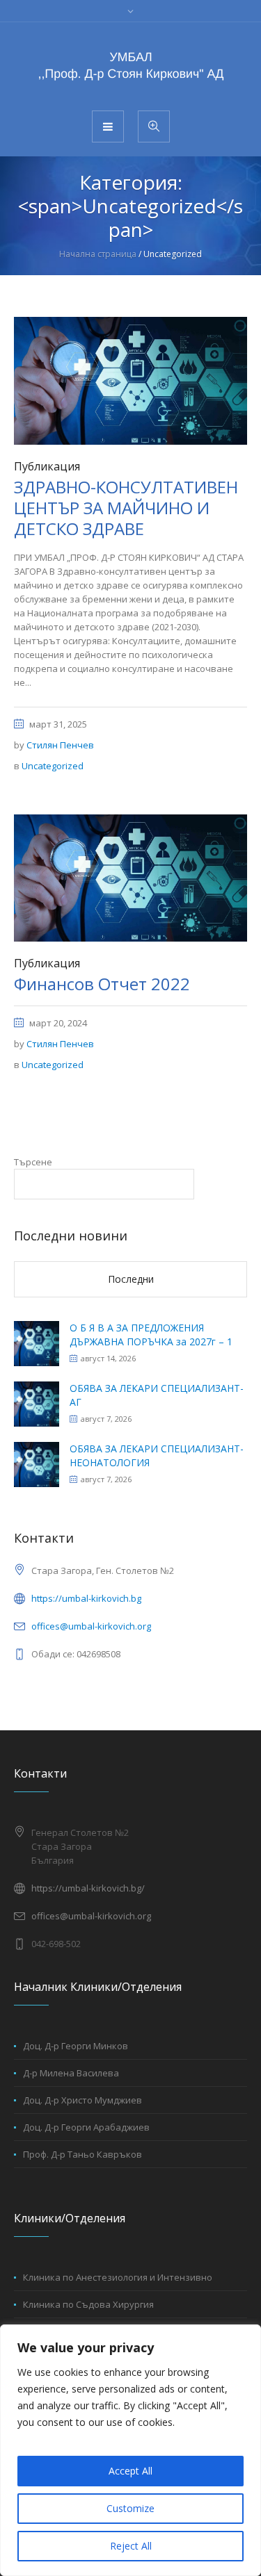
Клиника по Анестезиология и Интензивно (118, 2277)
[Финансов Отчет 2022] (130, 877)
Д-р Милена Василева (71, 2073)
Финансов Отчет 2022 (102, 984)
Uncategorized (53, 766)
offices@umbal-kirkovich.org (91, 1626)
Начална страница (98, 254)
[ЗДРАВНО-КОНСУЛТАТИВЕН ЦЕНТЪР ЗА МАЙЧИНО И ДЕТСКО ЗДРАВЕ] (130, 379)
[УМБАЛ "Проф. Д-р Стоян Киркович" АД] (131, 65)
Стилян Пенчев (60, 745)
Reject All (131, 2546)
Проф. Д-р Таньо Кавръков (82, 2154)
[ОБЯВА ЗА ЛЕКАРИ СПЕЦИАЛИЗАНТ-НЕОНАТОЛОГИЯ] (37, 1463)
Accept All (130, 2471)
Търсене (33, 1162)
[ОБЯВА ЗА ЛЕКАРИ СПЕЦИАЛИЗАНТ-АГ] (37, 1403)
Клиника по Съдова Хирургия (88, 2304)
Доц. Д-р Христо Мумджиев (82, 2100)
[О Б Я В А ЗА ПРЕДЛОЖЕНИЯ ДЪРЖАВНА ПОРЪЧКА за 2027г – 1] (37, 1342)
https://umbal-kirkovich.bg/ (88, 1888)
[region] (130, 2450)
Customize (130, 2508)
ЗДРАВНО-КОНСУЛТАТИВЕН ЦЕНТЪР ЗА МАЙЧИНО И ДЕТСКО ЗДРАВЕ (126, 508)
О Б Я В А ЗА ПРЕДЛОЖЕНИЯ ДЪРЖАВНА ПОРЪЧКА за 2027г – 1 (151, 1335)
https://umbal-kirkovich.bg (86, 1598)
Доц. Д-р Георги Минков (76, 2046)
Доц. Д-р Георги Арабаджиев (86, 2127)
